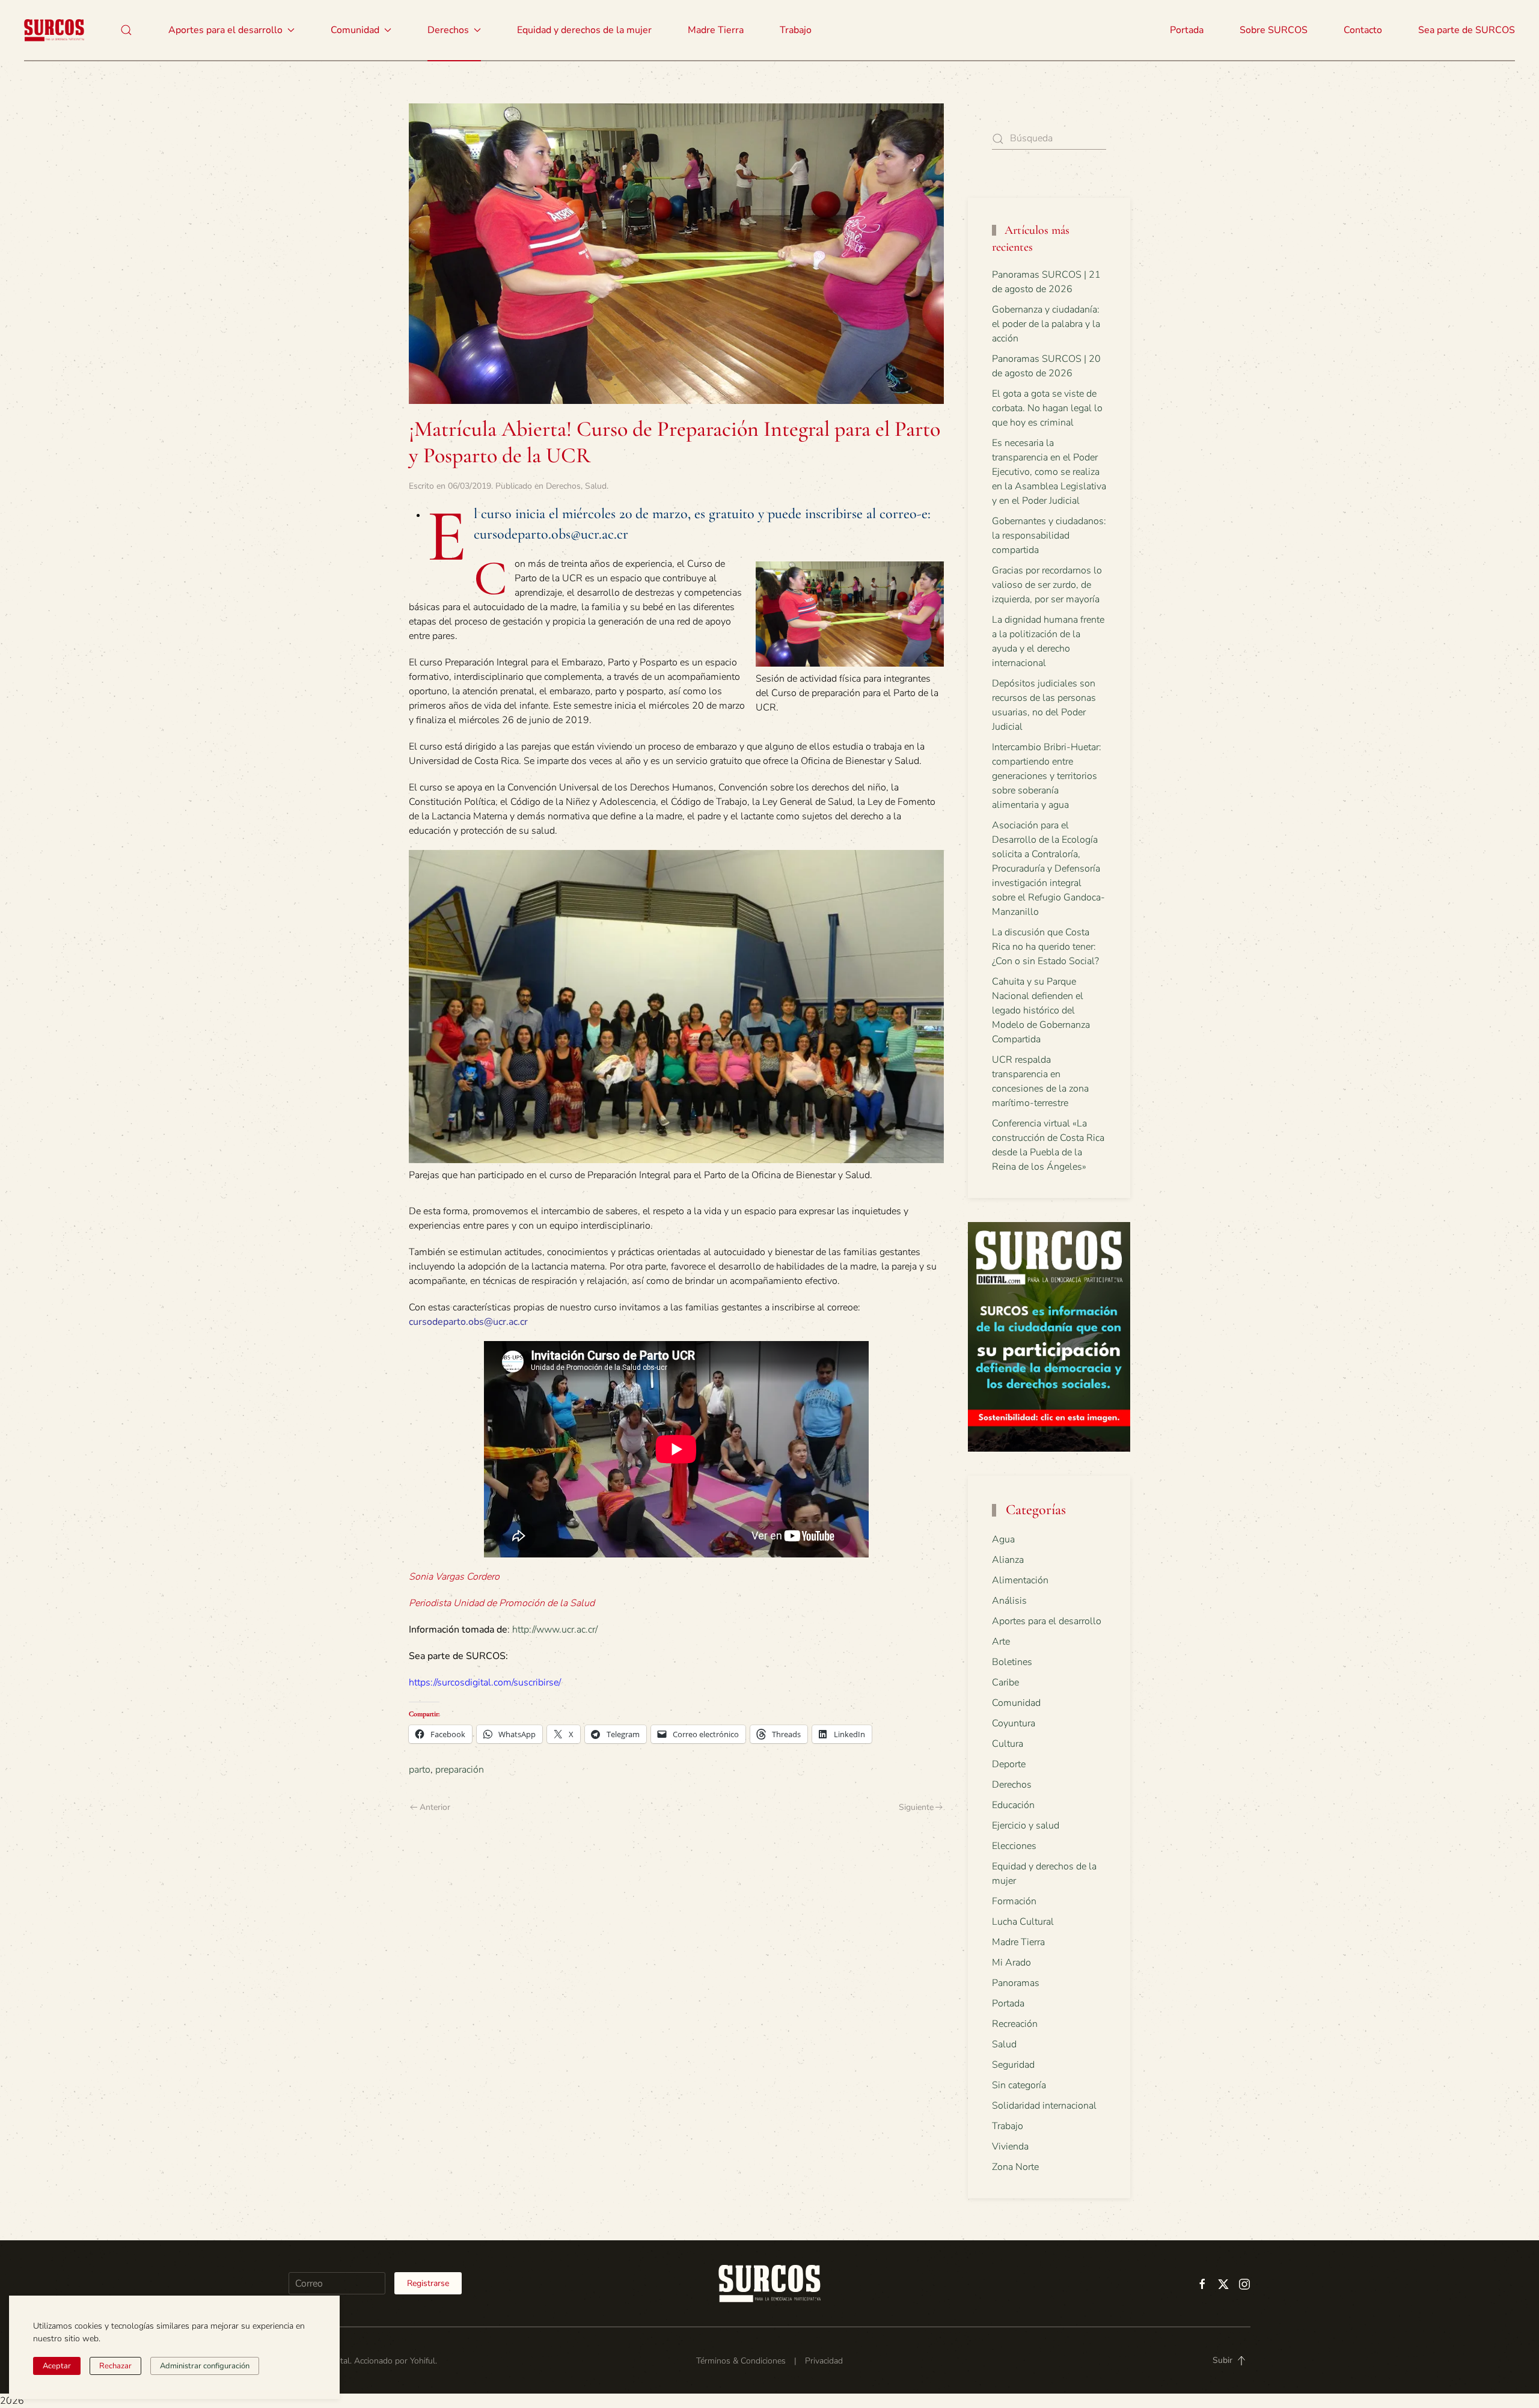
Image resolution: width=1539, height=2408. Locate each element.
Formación (1014, 1901)
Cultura (1008, 1744)
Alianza (1008, 1560)
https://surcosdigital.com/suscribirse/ (485, 1682)
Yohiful (423, 2361)
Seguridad (1013, 2065)
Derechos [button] (448, 30)
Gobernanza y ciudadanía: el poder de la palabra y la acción (1046, 324)
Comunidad (1016, 1703)
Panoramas (1016, 1983)
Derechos (563, 486)
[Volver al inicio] (54, 30)
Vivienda (1010, 2147)
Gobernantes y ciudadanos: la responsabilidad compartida (1049, 536)
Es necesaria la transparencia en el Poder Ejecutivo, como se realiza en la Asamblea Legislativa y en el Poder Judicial (1049, 472)
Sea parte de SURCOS (1467, 30)
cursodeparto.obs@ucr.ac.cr (468, 1322)
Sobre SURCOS (1274, 30)
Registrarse (428, 2283)
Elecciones (1014, 1846)
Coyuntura (1014, 1723)
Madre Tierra (716, 30)
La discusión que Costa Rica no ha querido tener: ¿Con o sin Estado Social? (1045, 947)
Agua (1003, 1539)
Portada (1187, 30)
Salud (596, 486)
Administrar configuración (205, 2366)
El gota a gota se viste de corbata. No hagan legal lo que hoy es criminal (1047, 408)
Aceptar (57, 2366)
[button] (126, 30)
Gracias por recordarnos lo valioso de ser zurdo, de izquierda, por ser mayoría (1047, 585)
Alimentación (1020, 1580)
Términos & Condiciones (741, 2361)
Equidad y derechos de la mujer (584, 30)
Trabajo (796, 30)
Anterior (435, 1807)
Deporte (1009, 1764)
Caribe (1005, 1682)
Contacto (1363, 30)
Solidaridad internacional (1044, 2106)
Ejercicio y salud (1026, 1826)
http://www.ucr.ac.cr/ (555, 1630)
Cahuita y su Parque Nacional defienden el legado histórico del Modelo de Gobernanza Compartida (1041, 1010)
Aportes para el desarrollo (1047, 1621)
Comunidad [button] (355, 30)
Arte (1001, 1642)
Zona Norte (1015, 2167)
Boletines (1012, 1662)
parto (420, 1770)
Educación (1013, 1805)
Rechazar (115, 2366)
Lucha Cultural (1023, 1922)
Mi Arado (1011, 1963)
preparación (460, 1770)
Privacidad (824, 2361)
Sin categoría (1019, 2085)
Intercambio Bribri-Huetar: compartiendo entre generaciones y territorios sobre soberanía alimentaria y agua (1047, 776)
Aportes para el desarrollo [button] (225, 30)
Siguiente (916, 1807)
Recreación (1015, 2024)
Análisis (1009, 1601)
